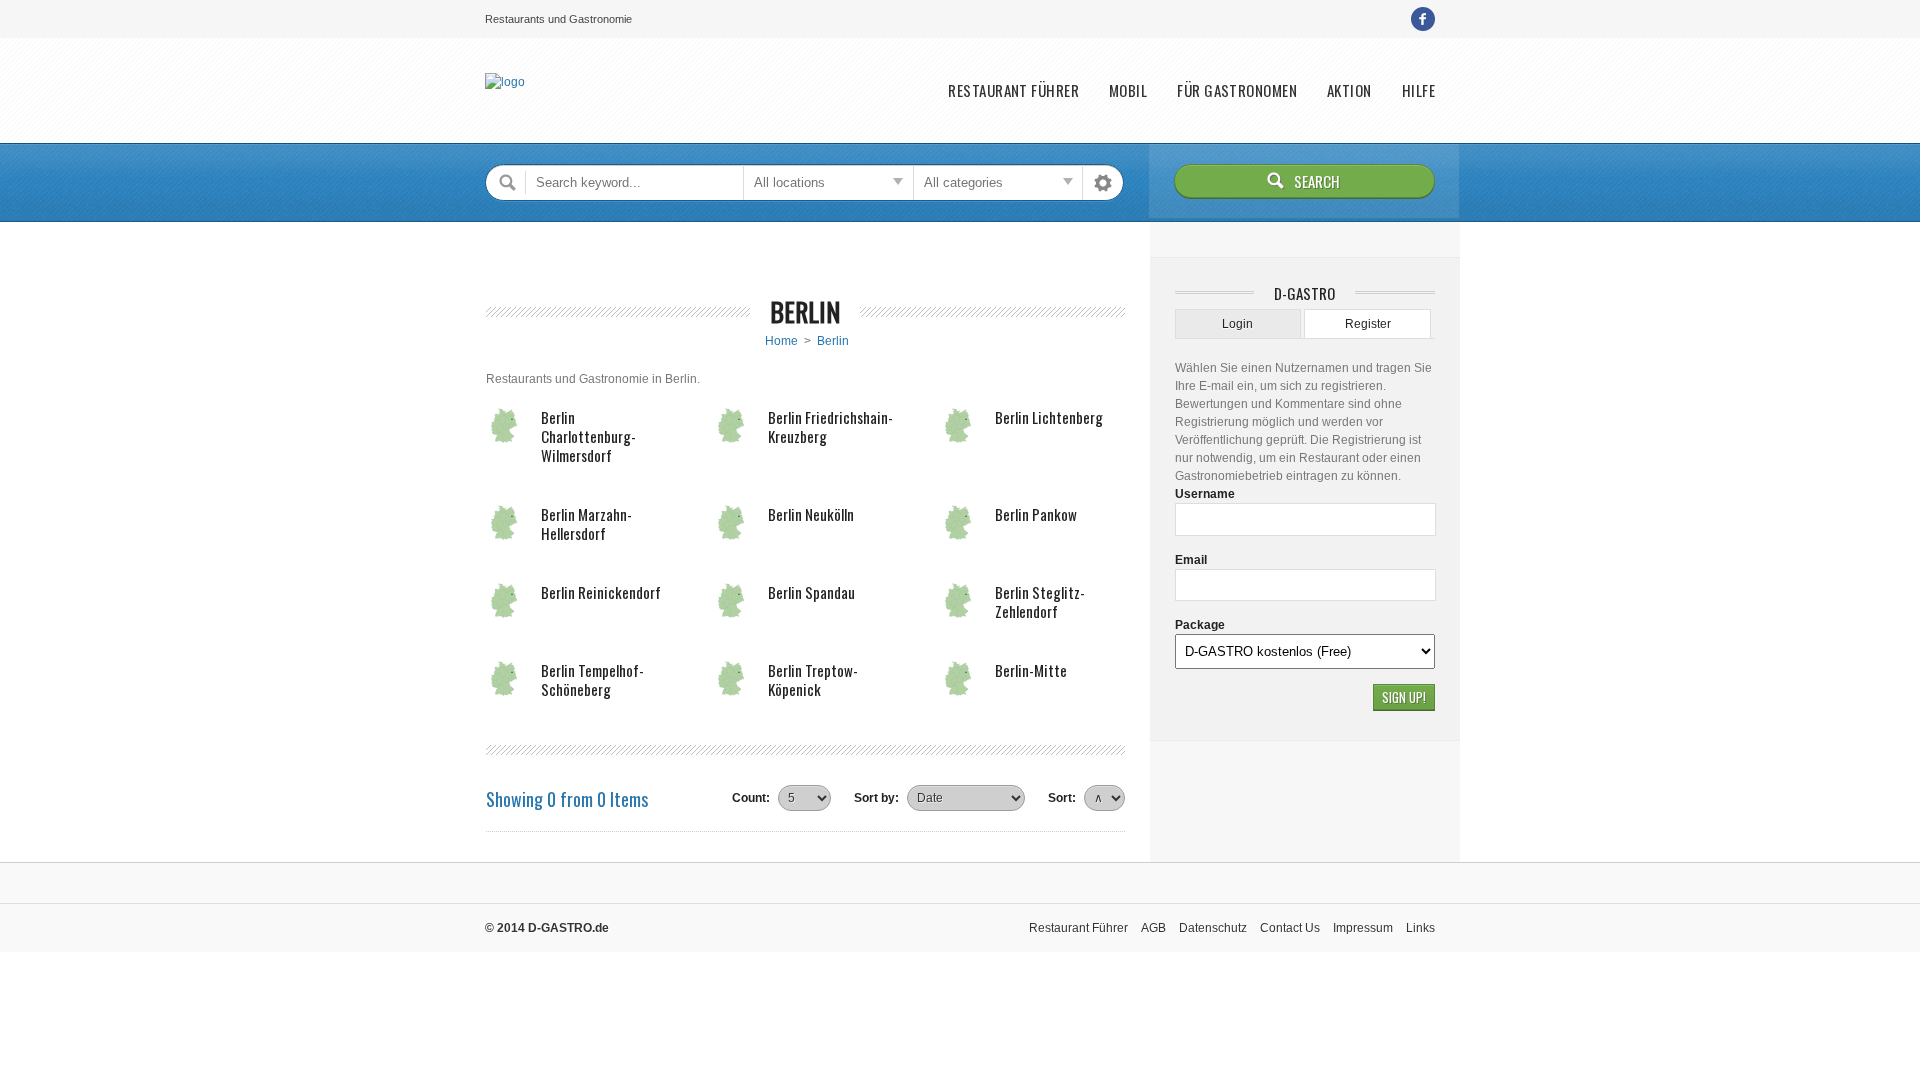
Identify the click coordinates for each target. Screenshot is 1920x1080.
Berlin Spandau (811, 592)
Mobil (1128, 90)
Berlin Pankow (1036, 514)
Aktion (1349, 90)
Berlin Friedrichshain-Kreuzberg (830, 426)
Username (1205, 494)
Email (1191, 560)
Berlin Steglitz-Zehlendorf (1040, 601)
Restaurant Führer (1013, 90)
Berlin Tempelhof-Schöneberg (592, 679)
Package (1200, 625)
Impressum (1363, 928)
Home (781, 341)
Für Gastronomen (1237, 90)
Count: (751, 798)
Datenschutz (1213, 928)
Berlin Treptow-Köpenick (813, 679)
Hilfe (1418, 90)
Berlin (833, 341)
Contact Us (1290, 928)
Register (1368, 324)
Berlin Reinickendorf (601, 592)
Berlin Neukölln (811, 514)
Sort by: (876, 798)
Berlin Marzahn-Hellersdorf (586, 523)
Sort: (1062, 798)
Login (1237, 324)
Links (1420, 928)
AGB (1153, 928)
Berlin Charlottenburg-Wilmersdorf (588, 436)
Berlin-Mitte (1031, 670)
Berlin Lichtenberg (1049, 417)
